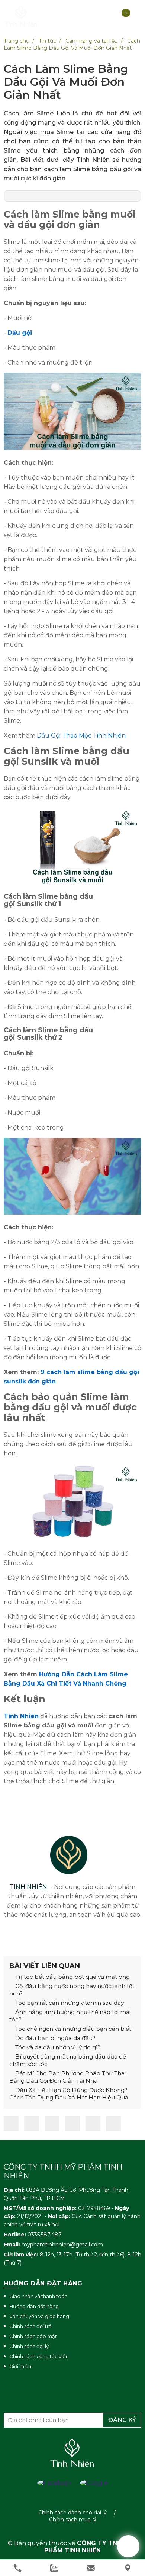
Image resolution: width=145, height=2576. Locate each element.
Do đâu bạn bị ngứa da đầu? (55, 2038)
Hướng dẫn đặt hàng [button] (43, 2283)
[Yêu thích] (108, 17)
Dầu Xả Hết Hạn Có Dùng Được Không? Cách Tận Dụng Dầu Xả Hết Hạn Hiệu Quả (69, 2094)
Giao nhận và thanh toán (38, 2296)
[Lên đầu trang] (128, 2546)
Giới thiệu (20, 2366)
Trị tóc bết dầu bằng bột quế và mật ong (72, 1977)
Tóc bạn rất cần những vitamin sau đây (69, 2003)
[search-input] (62, 53)
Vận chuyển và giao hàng (39, 2316)
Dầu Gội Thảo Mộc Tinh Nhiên (81, 735)
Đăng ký (122, 2420)
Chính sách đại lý (29, 2346)
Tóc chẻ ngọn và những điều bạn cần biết (72, 2029)
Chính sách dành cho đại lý (72, 2513)
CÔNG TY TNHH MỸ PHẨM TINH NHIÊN (91, 2547)
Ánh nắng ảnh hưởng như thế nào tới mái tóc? (70, 2016)
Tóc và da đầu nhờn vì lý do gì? (57, 2047)
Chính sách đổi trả (30, 2326)
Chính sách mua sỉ (73, 2520)
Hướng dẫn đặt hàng (34, 2306)
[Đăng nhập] (89, 17)
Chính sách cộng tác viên (39, 2356)
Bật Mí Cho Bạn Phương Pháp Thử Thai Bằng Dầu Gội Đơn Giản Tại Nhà (67, 2077)
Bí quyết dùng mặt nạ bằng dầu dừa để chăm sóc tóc (68, 2060)
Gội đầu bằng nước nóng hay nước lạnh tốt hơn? (72, 1990)
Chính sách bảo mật (33, 2336)
